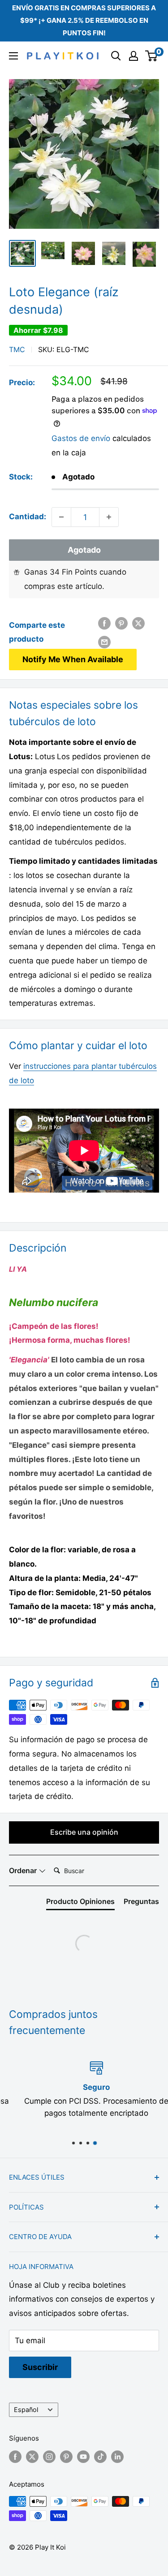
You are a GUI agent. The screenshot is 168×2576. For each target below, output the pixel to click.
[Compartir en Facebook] (104, 623)
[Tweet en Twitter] (138, 623)
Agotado (84, 550)
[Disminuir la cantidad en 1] (61, 517)
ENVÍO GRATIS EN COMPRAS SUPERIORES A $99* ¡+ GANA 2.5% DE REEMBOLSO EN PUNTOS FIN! (84, 20)
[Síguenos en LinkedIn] (117, 2456)
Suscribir (40, 2367)
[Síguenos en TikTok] (100, 2456)
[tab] (80, 1903)
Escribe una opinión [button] (84, 1832)
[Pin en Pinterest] (121, 623)
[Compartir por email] (104, 642)
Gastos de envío (81, 438)
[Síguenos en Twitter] (32, 2456)
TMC (17, 349)
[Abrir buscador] (116, 56)
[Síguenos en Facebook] (15, 2456)
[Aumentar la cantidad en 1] (109, 517)
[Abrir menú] (13, 56)
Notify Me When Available (73, 659)
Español (26, 2410)
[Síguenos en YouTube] (83, 2456)
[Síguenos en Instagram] (49, 2456)
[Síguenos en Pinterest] (66, 2456)
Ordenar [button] (24, 1870)
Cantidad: (28, 517)
